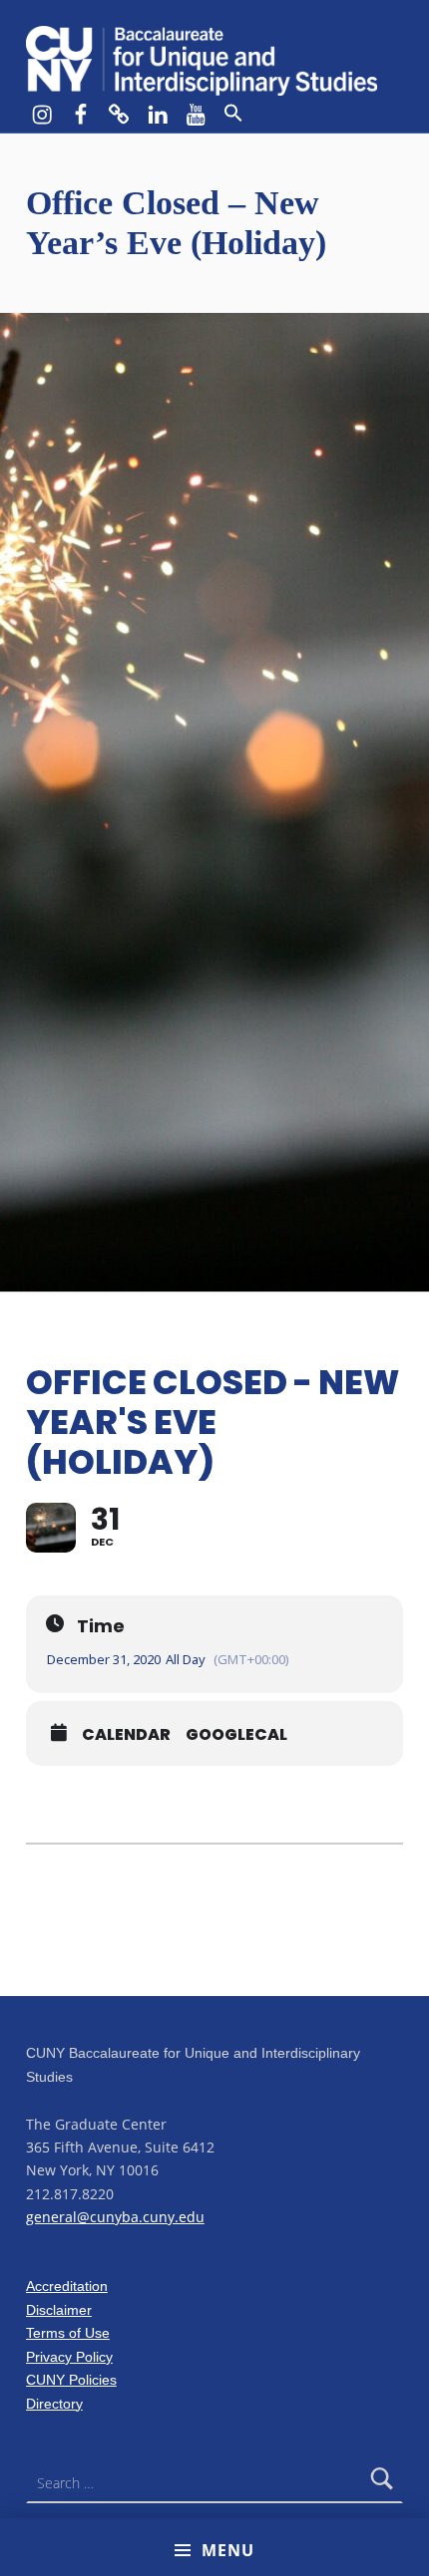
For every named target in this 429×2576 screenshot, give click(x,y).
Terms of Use (68, 2333)
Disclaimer (59, 2310)
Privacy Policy (69, 2357)
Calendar (126, 1735)
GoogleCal (236, 1735)
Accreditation (67, 2286)
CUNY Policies (71, 2380)
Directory (54, 2404)
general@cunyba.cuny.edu (115, 2217)
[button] (233, 114)
